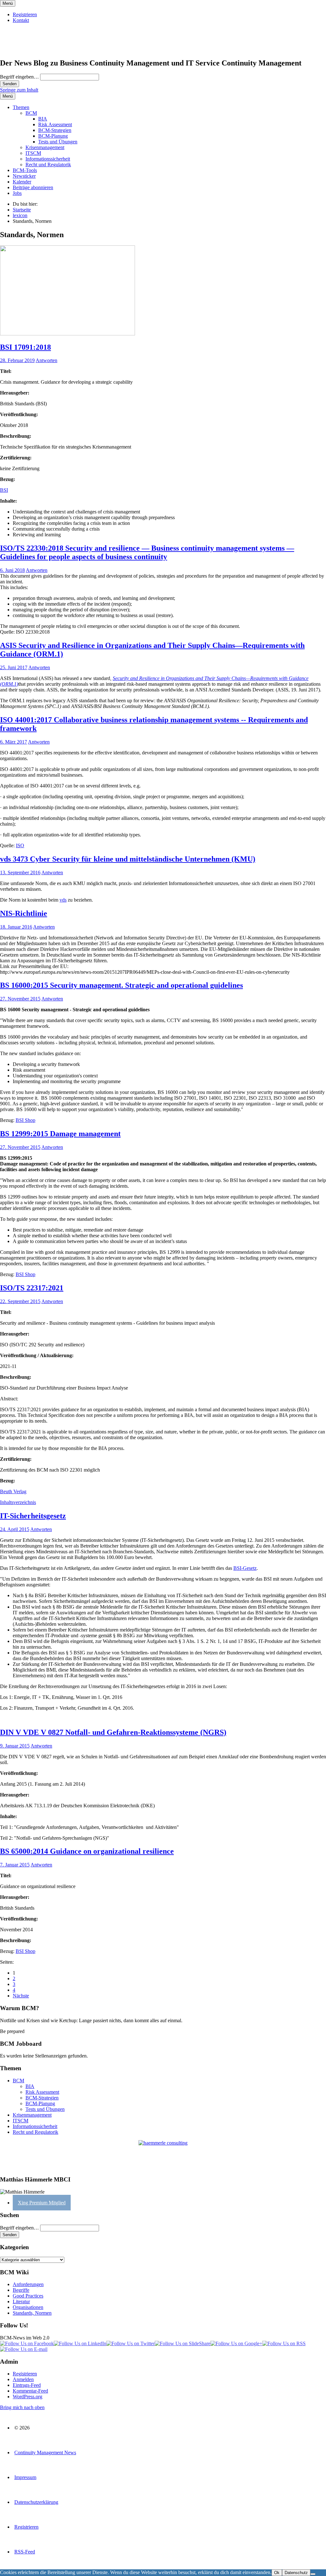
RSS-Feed (25, 2552)
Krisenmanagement (45, 147)
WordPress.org (28, 2397)
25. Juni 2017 (14, 667)
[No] (313, 2574)
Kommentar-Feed (30, 2391)
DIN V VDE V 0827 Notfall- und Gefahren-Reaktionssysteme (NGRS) (113, 1732)
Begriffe (21, 2290)
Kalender (22, 182)
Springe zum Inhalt (19, 90)
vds (63, 900)
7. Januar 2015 (15, 1865)
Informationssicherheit (48, 159)
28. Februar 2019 (17, 360)
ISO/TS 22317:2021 (32, 1288)
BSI (4, 490)
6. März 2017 (14, 742)
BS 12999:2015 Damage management (60, 1134)
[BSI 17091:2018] (67, 334)
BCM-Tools (25, 170)
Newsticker (24, 176)
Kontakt (21, 20)
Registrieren (25, 14)
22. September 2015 (20, 1301)
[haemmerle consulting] (163, 2155)
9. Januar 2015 (15, 1746)
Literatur (21, 2301)
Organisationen (28, 2307)
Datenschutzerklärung (36, 2502)
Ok (277, 2573)
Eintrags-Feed (27, 2385)
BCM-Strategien (55, 130)
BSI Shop (25, 1120)
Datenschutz (296, 2573)
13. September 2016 (20, 872)
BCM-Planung (53, 136)
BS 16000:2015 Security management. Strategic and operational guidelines (121, 985)
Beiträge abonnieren (33, 187)
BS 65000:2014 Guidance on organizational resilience (87, 1851)
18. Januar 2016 (16, 927)
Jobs (17, 193)
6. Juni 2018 (12, 570)
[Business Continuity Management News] (39, 49)
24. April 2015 (15, 1529)
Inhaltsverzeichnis (18, 1502)
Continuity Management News (45, 2452)
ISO (20, 845)
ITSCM (33, 153)
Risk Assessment (55, 124)
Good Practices (28, 2296)
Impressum (25, 2477)
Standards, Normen (32, 2313)
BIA (43, 119)
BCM (31, 113)
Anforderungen (28, 2284)
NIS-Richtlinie (24, 913)
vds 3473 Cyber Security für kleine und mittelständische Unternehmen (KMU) (128, 859)
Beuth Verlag (13, 1491)
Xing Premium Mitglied (42, 2203)
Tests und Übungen (58, 142)
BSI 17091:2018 (25, 347)
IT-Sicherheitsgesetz (33, 1516)
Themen (21, 107)
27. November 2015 (20, 999)
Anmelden (23, 2379)
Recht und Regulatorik (48, 165)
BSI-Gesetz (245, 1568)
